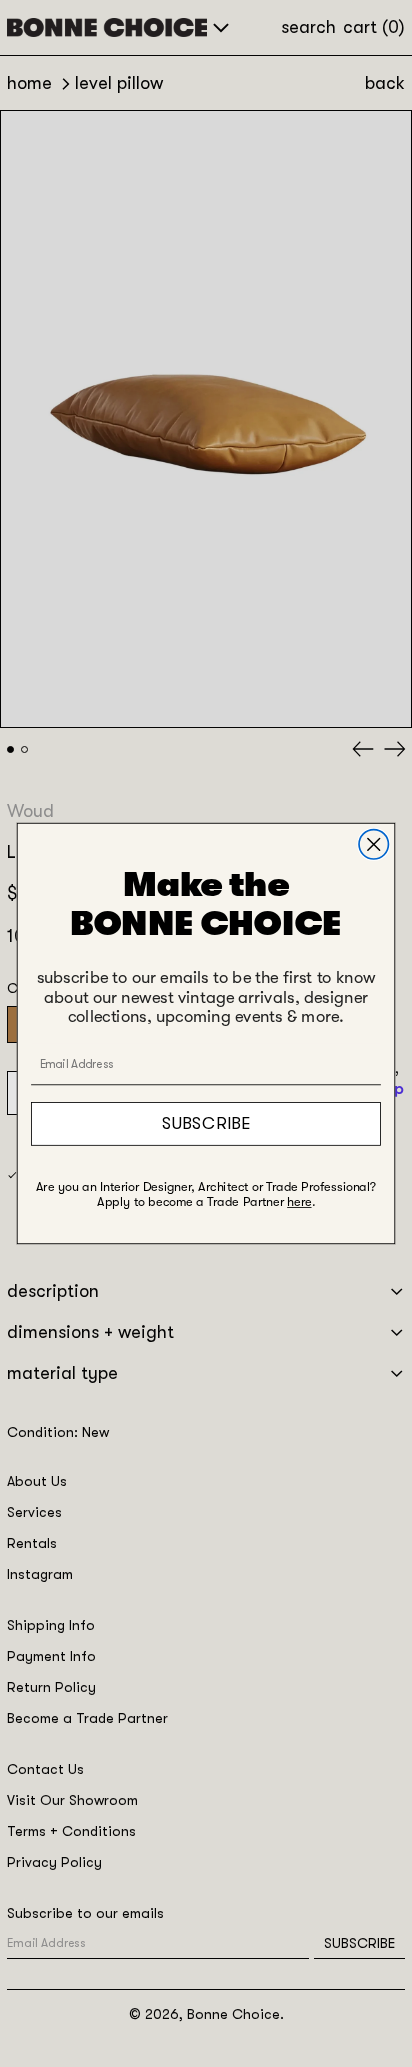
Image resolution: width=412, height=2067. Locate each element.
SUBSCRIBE (206, 1123)
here (299, 1202)
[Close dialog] (373, 844)
